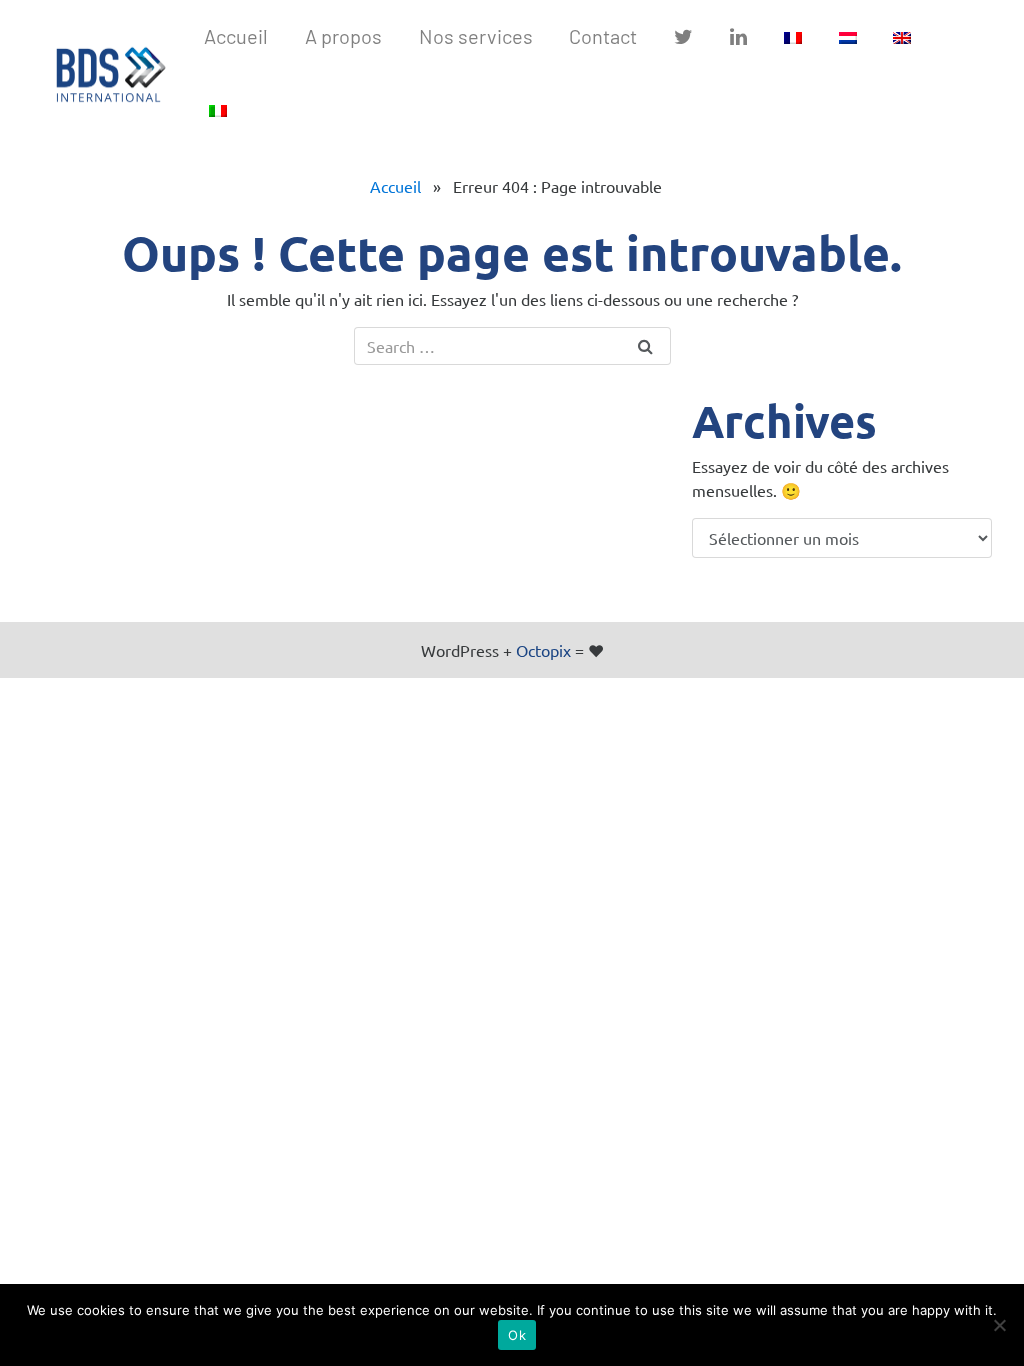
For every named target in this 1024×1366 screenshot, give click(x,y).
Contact (603, 36)
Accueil (395, 186)
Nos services (476, 36)
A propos (343, 36)
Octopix (543, 650)
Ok (517, 1335)
